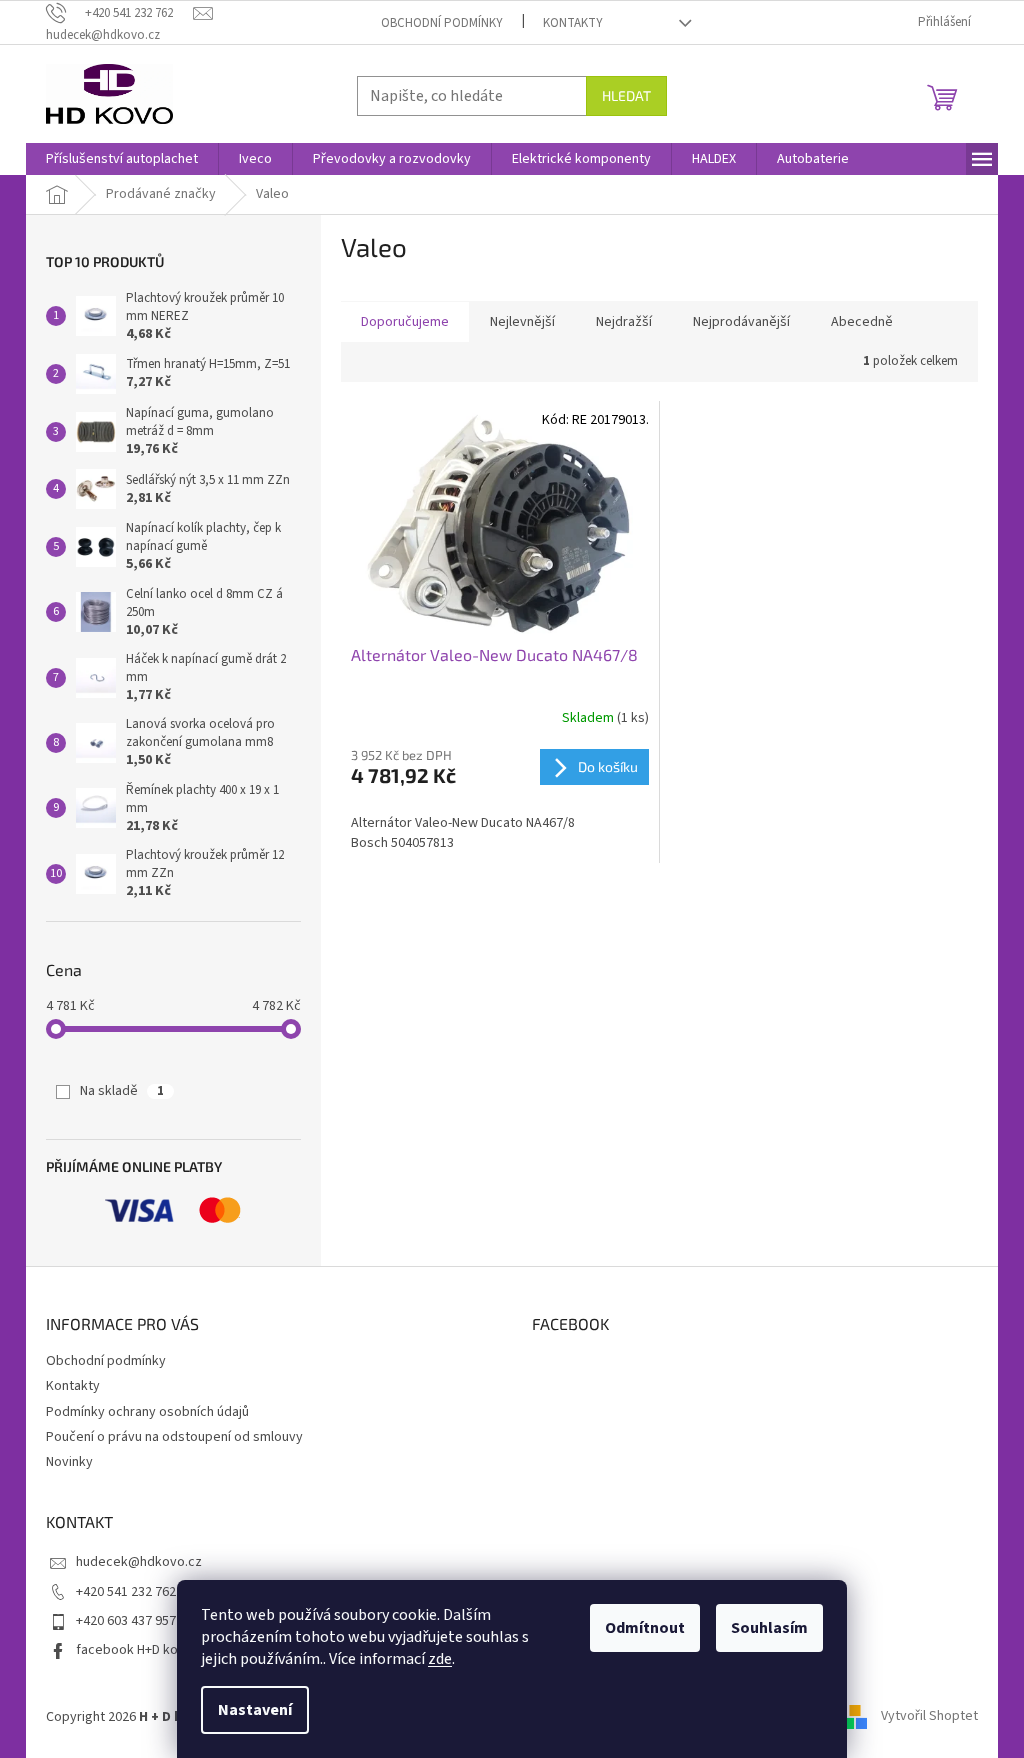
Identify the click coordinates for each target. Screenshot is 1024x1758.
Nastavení (255, 1710)
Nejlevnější (522, 322)
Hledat (626, 95)
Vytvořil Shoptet (929, 1717)
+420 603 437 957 (126, 1621)
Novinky (69, 1462)
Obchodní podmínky (442, 23)
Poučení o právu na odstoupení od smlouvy (174, 1437)
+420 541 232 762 (126, 1592)
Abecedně (862, 322)
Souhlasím (769, 1628)
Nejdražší (624, 322)
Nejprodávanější (741, 322)
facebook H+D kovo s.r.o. (150, 1650)
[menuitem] (122, 159)
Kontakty (573, 23)
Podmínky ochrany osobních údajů (147, 1412)
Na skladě (122, 1091)
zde (440, 1659)
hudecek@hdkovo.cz (139, 1562)
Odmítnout (645, 1628)
